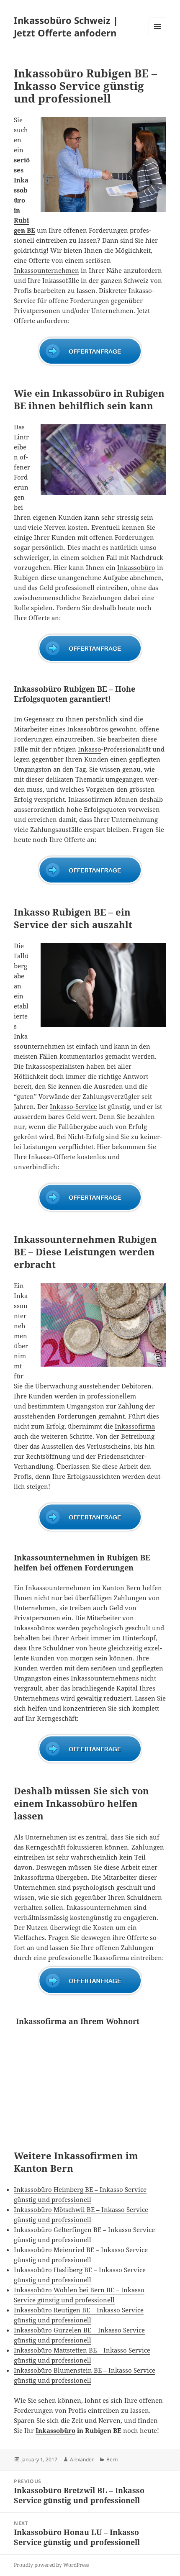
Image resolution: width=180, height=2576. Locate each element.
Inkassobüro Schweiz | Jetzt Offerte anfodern (66, 26)
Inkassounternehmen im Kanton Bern (83, 1588)
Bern (112, 2459)
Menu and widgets (158, 35)
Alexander (82, 2459)
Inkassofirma (135, 1426)
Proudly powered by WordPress (51, 2565)
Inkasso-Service (73, 1106)
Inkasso (90, 749)
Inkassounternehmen (46, 270)
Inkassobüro (136, 567)
